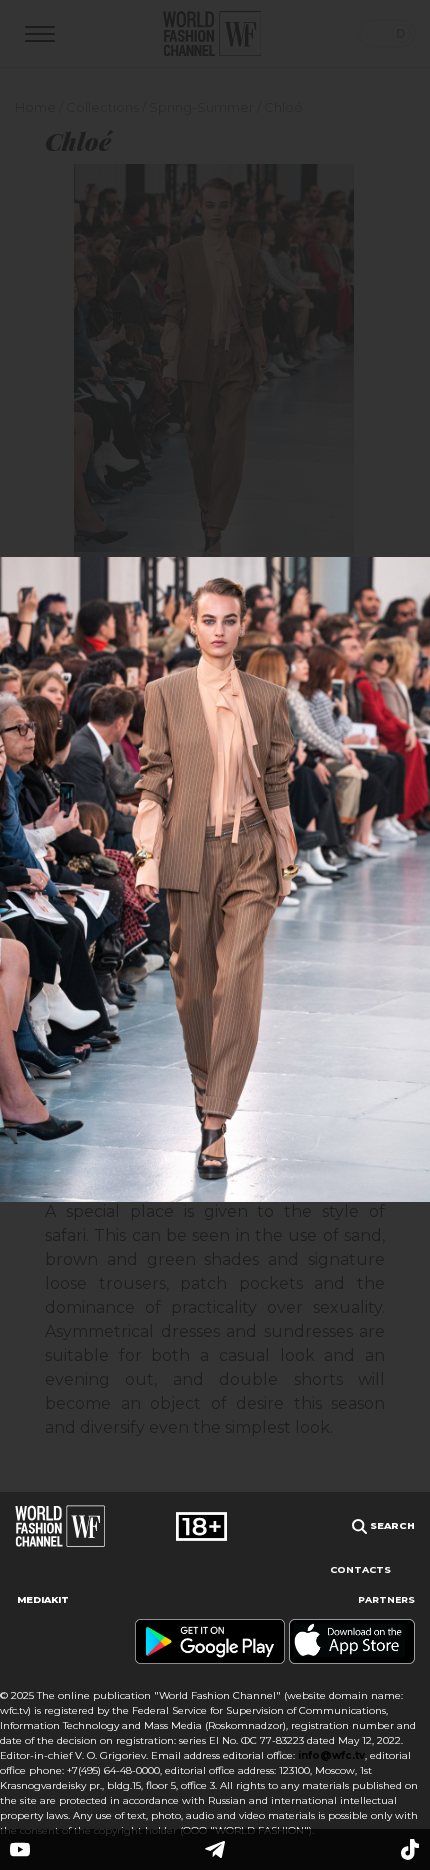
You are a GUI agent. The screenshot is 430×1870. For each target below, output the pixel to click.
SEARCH (391, 1525)
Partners (386, 1599)
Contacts (360, 1569)
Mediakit (43, 1599)
